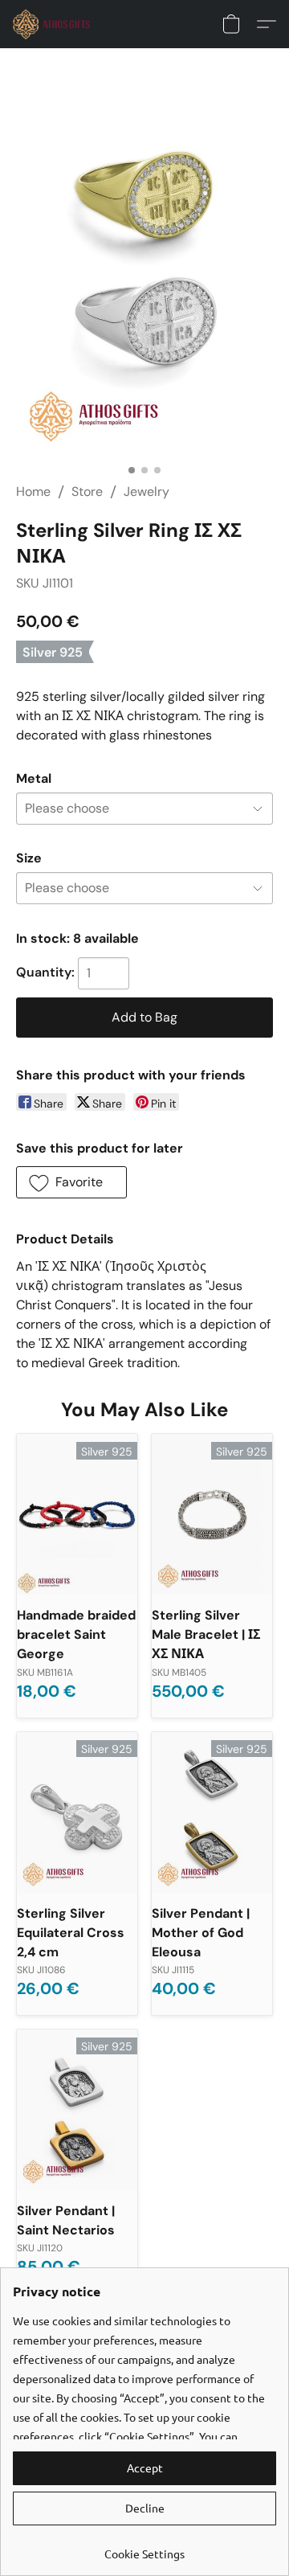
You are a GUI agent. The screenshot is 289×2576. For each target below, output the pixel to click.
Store (87, 491)
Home (33, 491)
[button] (54, 24)
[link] (144, 2547)
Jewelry (147, 491)
